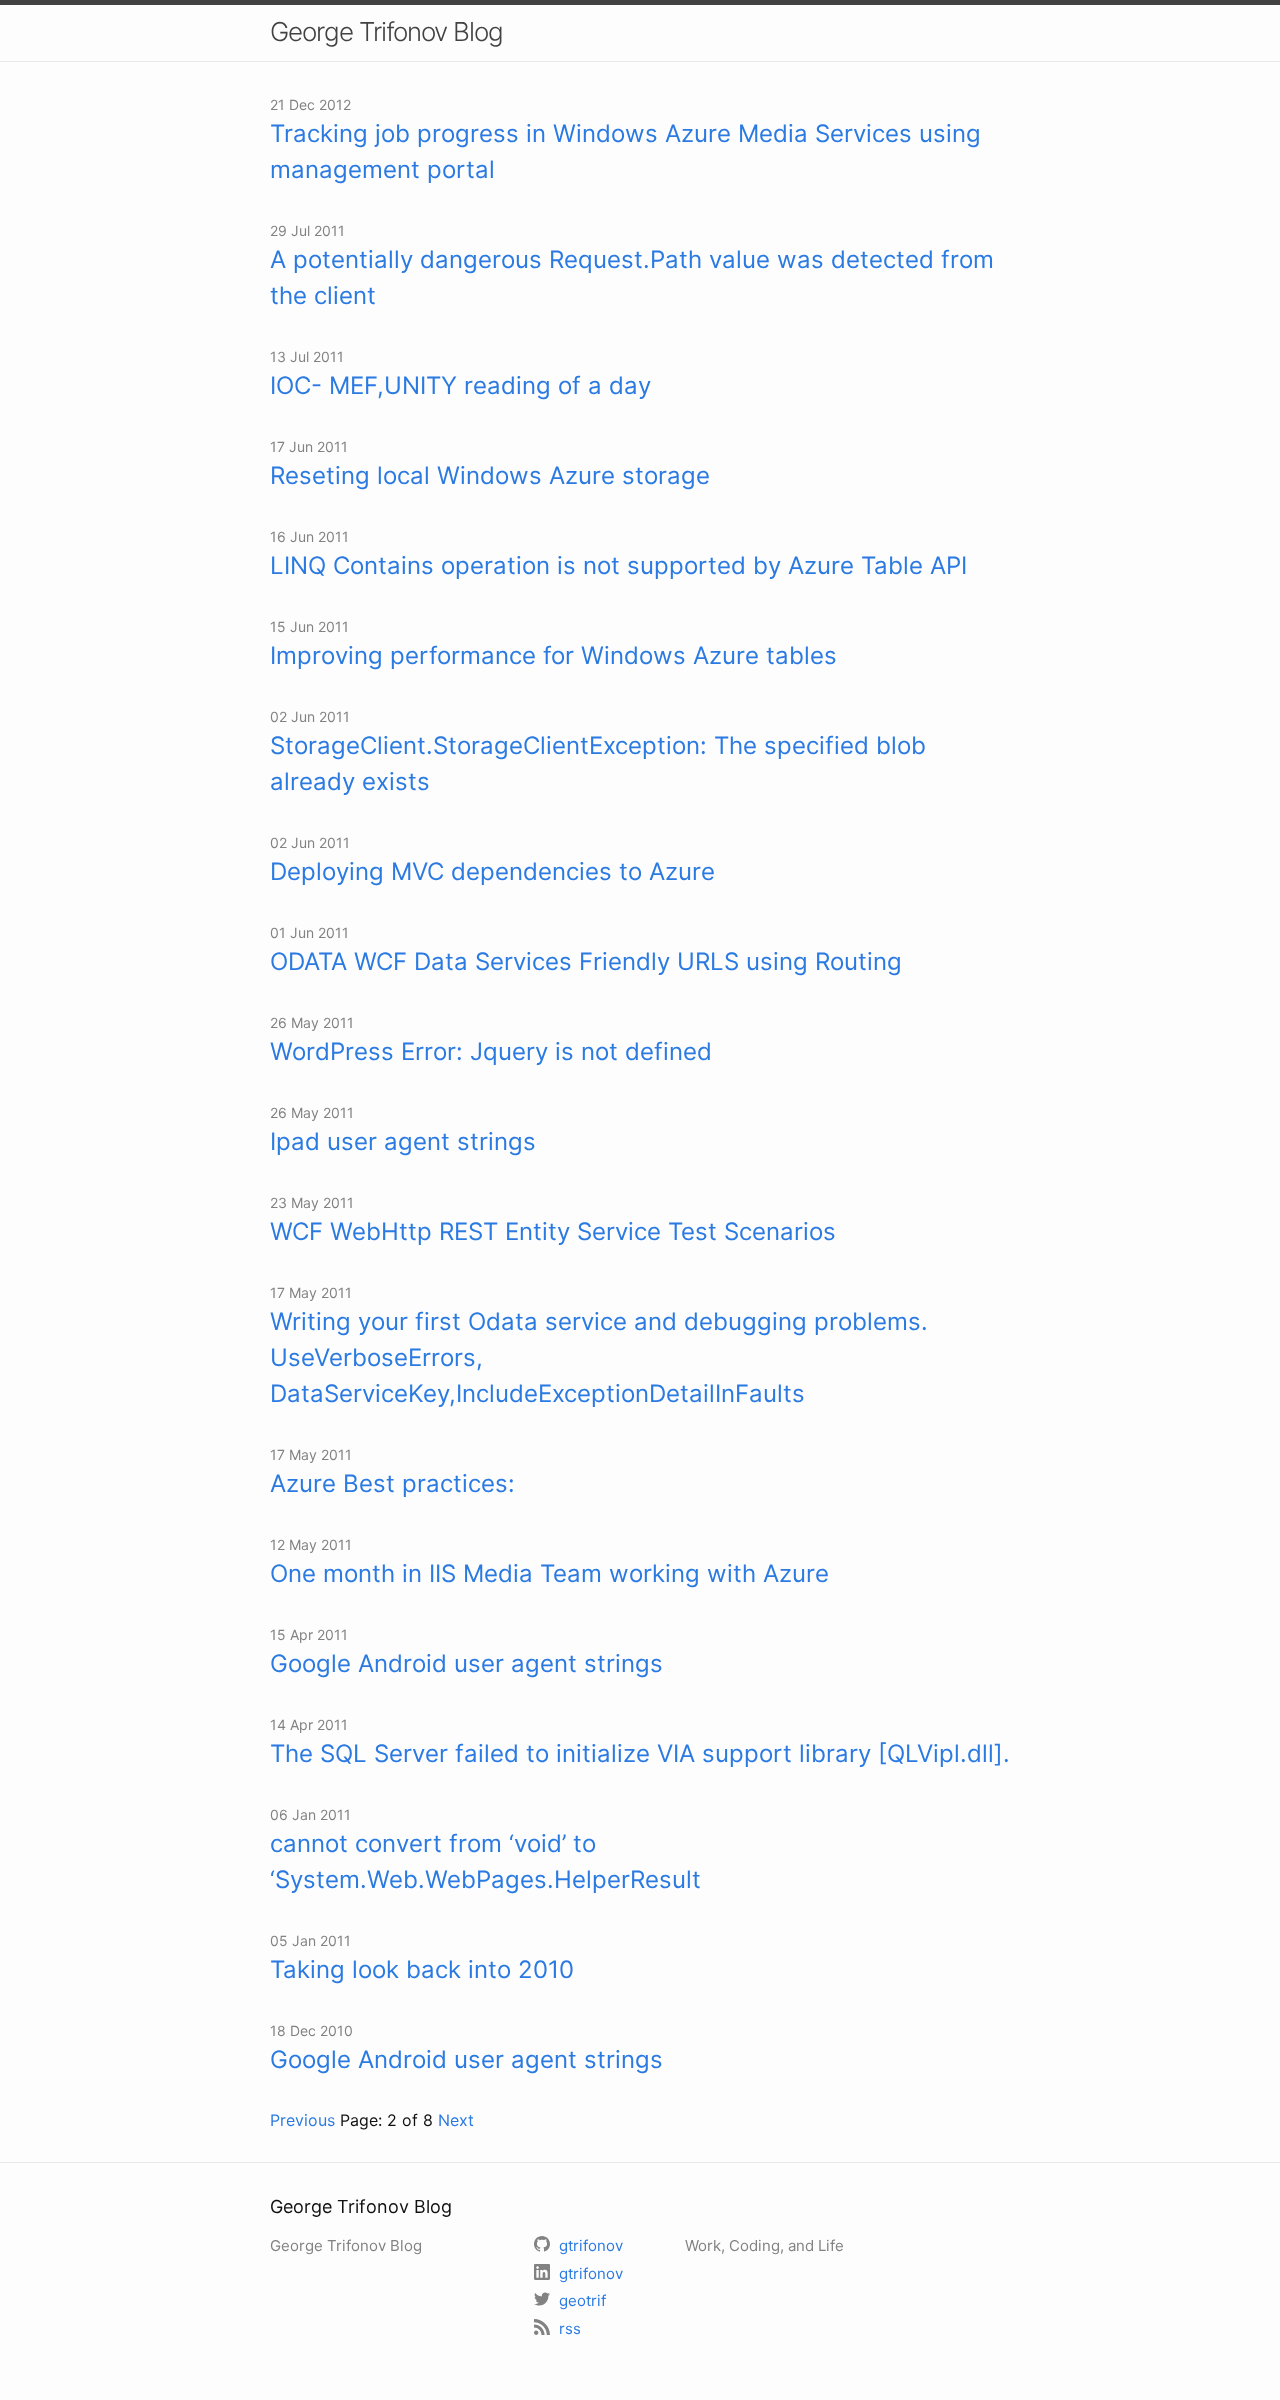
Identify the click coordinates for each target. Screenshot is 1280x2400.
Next (456, 2120)
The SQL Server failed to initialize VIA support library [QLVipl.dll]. (640, 1753)
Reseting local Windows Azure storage (490, 475)
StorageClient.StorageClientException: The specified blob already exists (598, 763)
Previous (302, 2120)
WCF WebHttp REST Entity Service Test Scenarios (553, 1231)
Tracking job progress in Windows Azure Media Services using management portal (625, 151)
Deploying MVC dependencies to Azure (492, 871)
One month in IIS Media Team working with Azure (549, 1573)
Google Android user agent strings (466, 1663)
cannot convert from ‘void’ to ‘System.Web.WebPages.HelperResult (485, 1861)
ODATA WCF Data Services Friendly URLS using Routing (586, 961)
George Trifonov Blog (386, 31)
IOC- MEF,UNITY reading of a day (460, 385)
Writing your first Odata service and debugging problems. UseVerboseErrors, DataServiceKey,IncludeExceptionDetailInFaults (599, 1357)
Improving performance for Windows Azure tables (553, 655)
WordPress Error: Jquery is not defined (491, 1051)
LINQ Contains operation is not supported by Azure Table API (618, 565)
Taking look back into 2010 (422, 1969)
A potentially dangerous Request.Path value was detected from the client (632, 277)
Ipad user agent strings (403, 1141)
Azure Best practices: (392, 1483)
